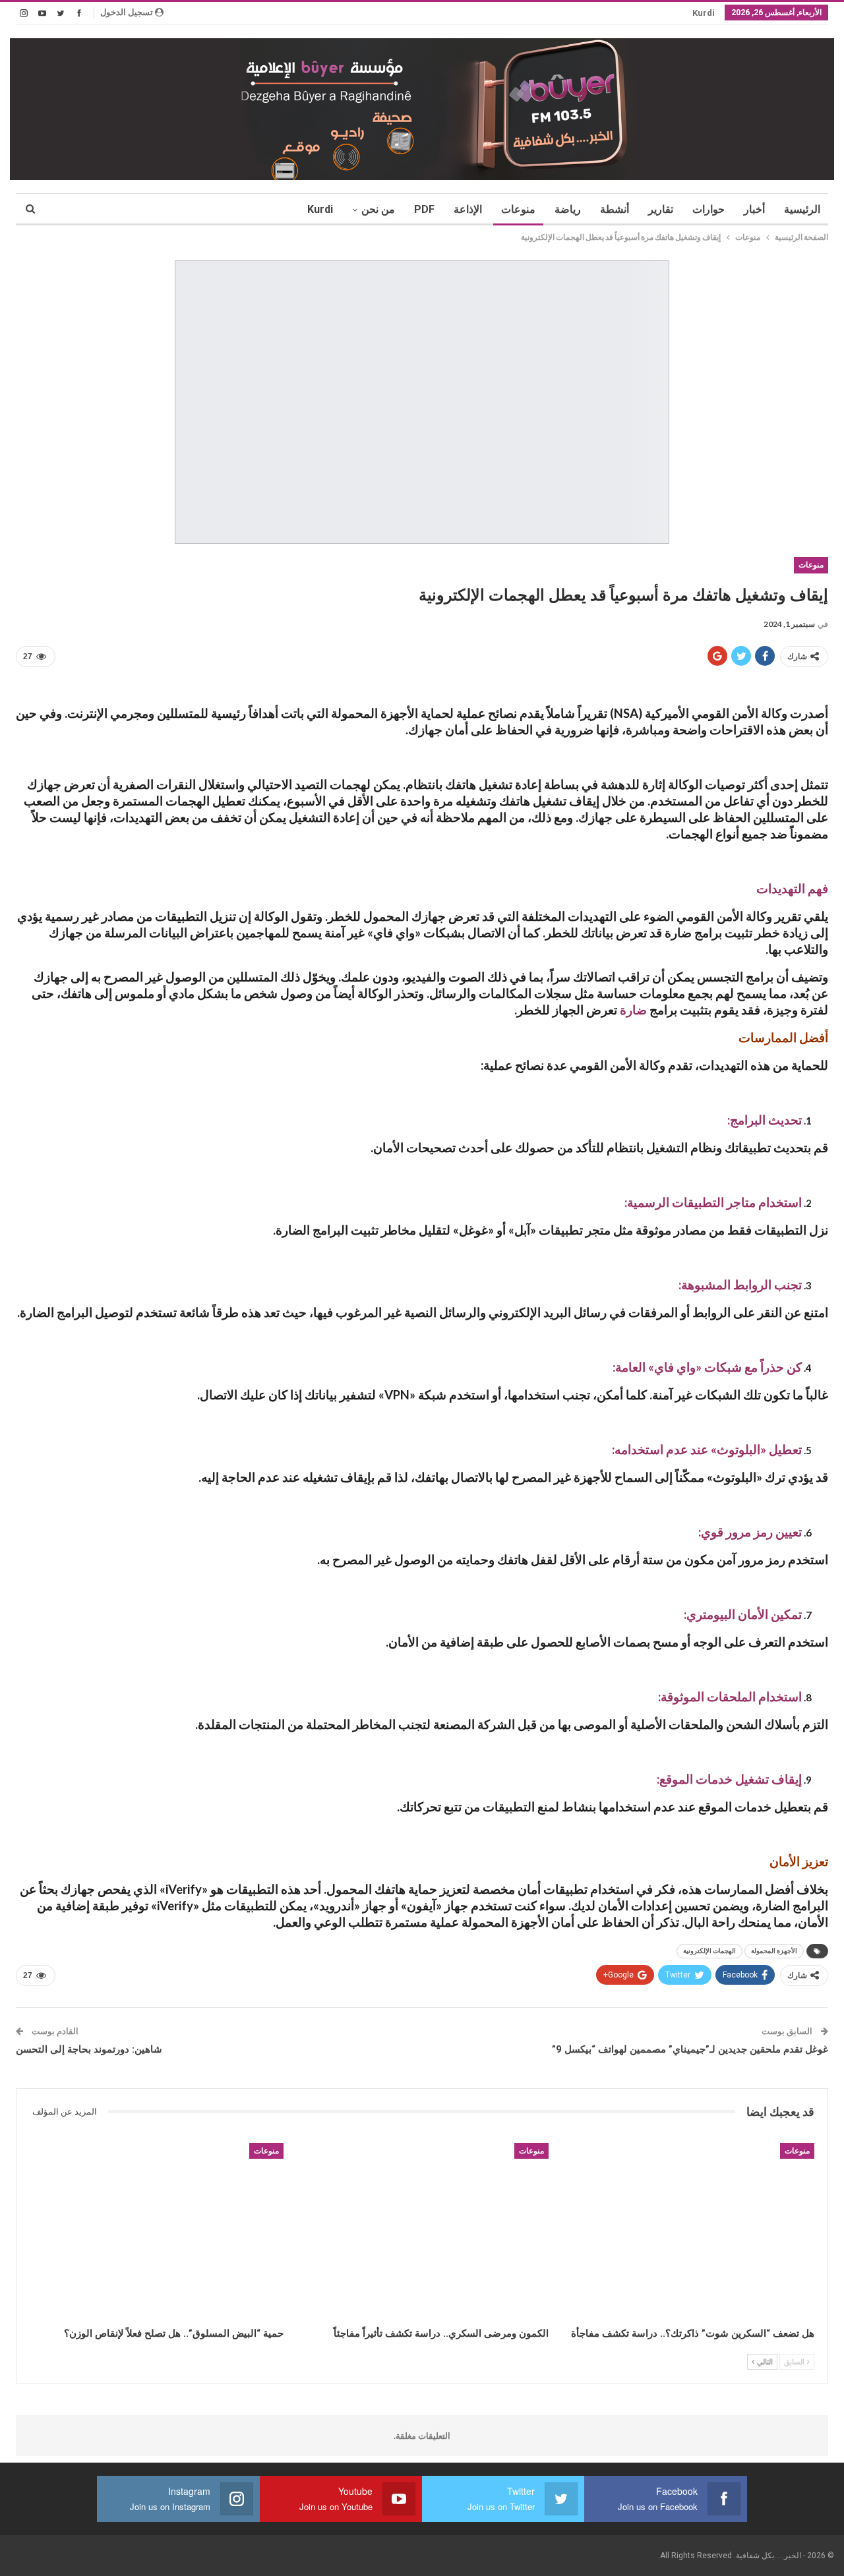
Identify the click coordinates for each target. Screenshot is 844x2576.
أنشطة (615, 209)
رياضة (568, 209)
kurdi (704, 13)
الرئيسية (802, 209)
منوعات (518, 209)
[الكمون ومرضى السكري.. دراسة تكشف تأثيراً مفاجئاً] (422, 2232)
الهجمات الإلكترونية (709, 1951)
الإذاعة (468, 209)
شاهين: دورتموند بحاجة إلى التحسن (89, 2049)
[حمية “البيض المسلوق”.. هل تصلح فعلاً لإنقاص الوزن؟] (157, 2232)
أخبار (754, 209)
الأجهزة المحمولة (774, 1951)
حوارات (708, 209)
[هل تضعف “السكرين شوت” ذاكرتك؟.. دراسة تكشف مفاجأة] (687, 2232)
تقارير (661, 209)
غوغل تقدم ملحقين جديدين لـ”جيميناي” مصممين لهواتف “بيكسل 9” (690, 2049)
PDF (424, 209)
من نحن (378, 209)
